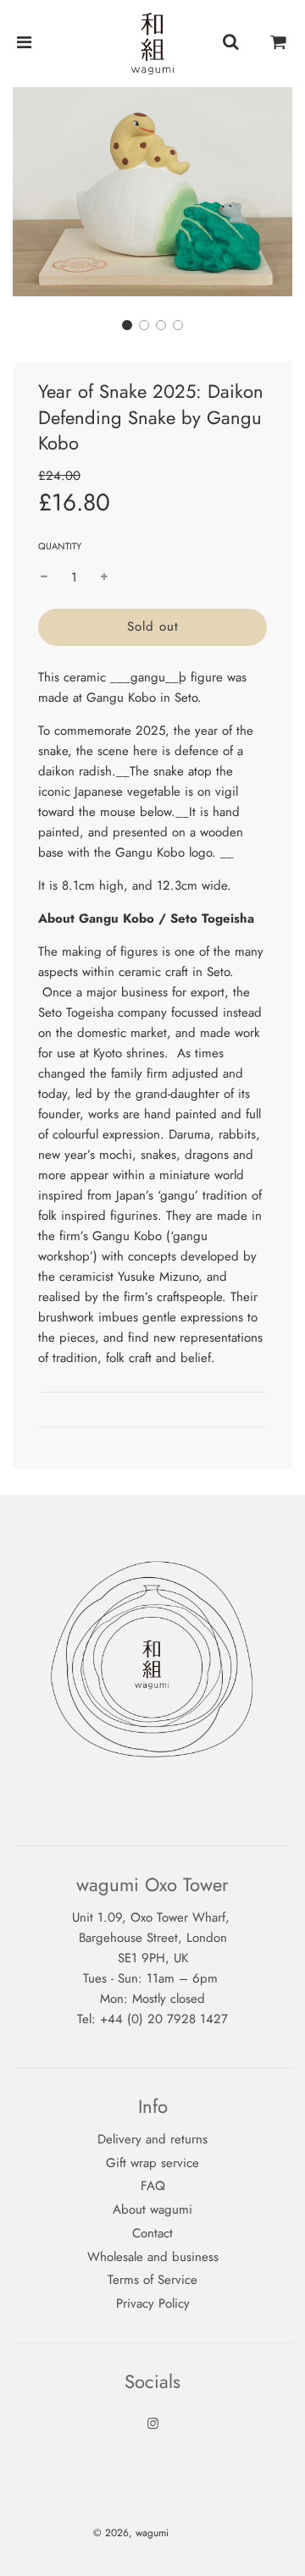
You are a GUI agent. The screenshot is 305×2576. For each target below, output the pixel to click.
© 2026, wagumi (131, 2533)
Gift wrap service (152, 2163)
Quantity (60, 546)
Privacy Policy (153, 2303)
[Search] (230, 43)
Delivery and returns (152, 2139)
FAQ (153, 2186)
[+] (104, 577)
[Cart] (279, 43)
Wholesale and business (153, 2257)
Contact (152, 2233)
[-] (44, 577)
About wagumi (152, 2209)
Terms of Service (152, 2280)
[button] (127, 325)
